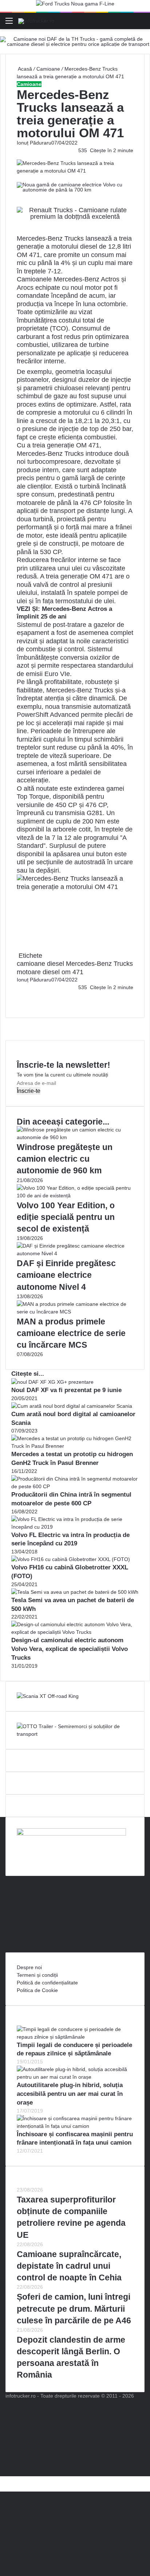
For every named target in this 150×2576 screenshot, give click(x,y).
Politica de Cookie (37, 1990)
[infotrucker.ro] (36, 21)
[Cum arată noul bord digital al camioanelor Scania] (72, 1406)
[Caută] (141, 23)
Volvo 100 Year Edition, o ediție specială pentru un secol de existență (66, 1217)
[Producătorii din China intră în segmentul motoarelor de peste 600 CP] (75, 1486)
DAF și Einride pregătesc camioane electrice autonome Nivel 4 (66, 1275)
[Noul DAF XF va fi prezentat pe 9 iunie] (52, 1382)
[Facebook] (17, 995)
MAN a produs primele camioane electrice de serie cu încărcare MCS (71, 1333)
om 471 (72, 972)
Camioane (48, 69)
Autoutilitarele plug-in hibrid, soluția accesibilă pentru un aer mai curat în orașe (70, 2094)
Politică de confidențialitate (47, 1983)
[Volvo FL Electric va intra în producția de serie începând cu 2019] (75, 1527)
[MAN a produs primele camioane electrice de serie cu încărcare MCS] (75, 1312)
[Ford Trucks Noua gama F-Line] (75, 5)
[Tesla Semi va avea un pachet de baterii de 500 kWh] (75, 1592)
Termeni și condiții (37, 1975)
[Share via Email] (20, 995)
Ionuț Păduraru (34, 143)
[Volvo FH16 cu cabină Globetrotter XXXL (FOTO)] (71, 1559)
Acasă (24, 69)
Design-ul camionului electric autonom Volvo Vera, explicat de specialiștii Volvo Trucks (70, 1649)
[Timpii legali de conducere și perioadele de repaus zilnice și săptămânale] (75, 2037)
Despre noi (29, 1967)
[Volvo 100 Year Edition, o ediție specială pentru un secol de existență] (75, 1196)
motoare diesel (38, 972)
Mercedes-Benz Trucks (50, 238)
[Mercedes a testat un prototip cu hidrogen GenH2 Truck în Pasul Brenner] (75, 1446)
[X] (2, 2480)
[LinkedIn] (19, 995)
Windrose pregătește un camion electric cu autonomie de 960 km (65, 1159)
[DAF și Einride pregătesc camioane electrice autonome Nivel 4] (75, 1253)
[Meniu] (9, 23)
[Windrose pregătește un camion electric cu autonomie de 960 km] (75, 1137)
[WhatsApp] (20, 1003)
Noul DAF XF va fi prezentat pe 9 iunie (66, 1390)
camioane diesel (40, 964)
